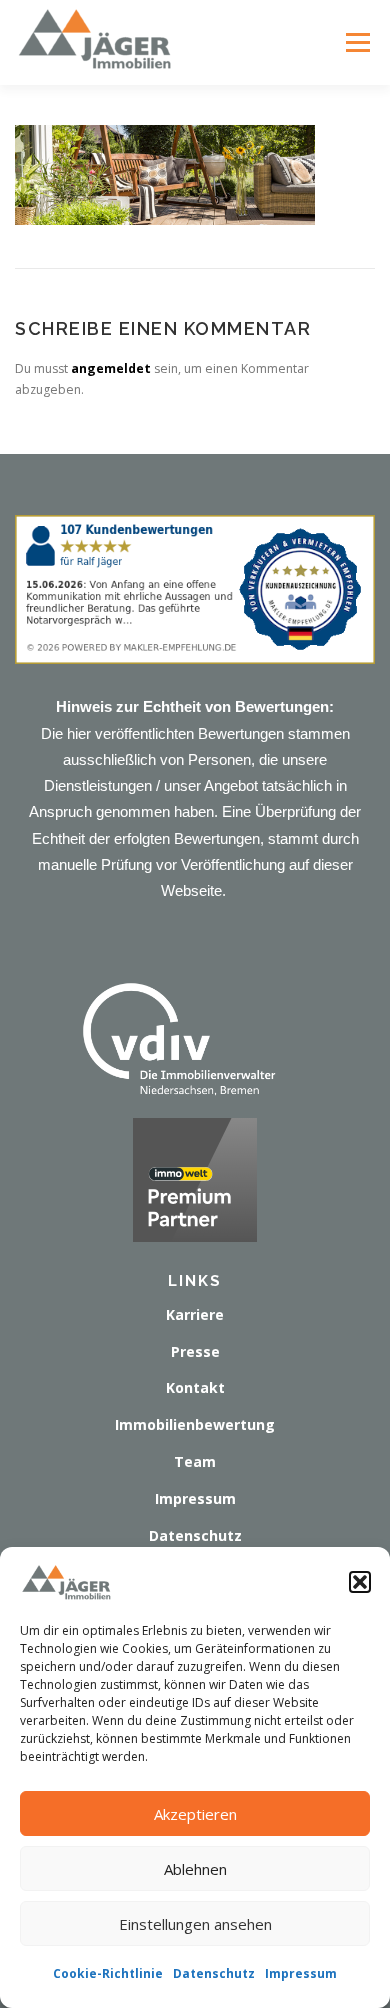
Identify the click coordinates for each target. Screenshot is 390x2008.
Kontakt (195, 1387)
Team (195, 1461)
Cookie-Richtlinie (108, 1973)
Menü (357, 42)
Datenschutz (214, 1973)
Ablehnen (195, 1869)
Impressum (301, 1973)
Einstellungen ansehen (195, 1924)
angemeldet (111, 368)
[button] (360, 1582)
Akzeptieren (195, 1814)
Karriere (195, 1314)
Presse (195, 1351)
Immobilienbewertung (195, 1424)
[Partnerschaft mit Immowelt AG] (195, 1177)
